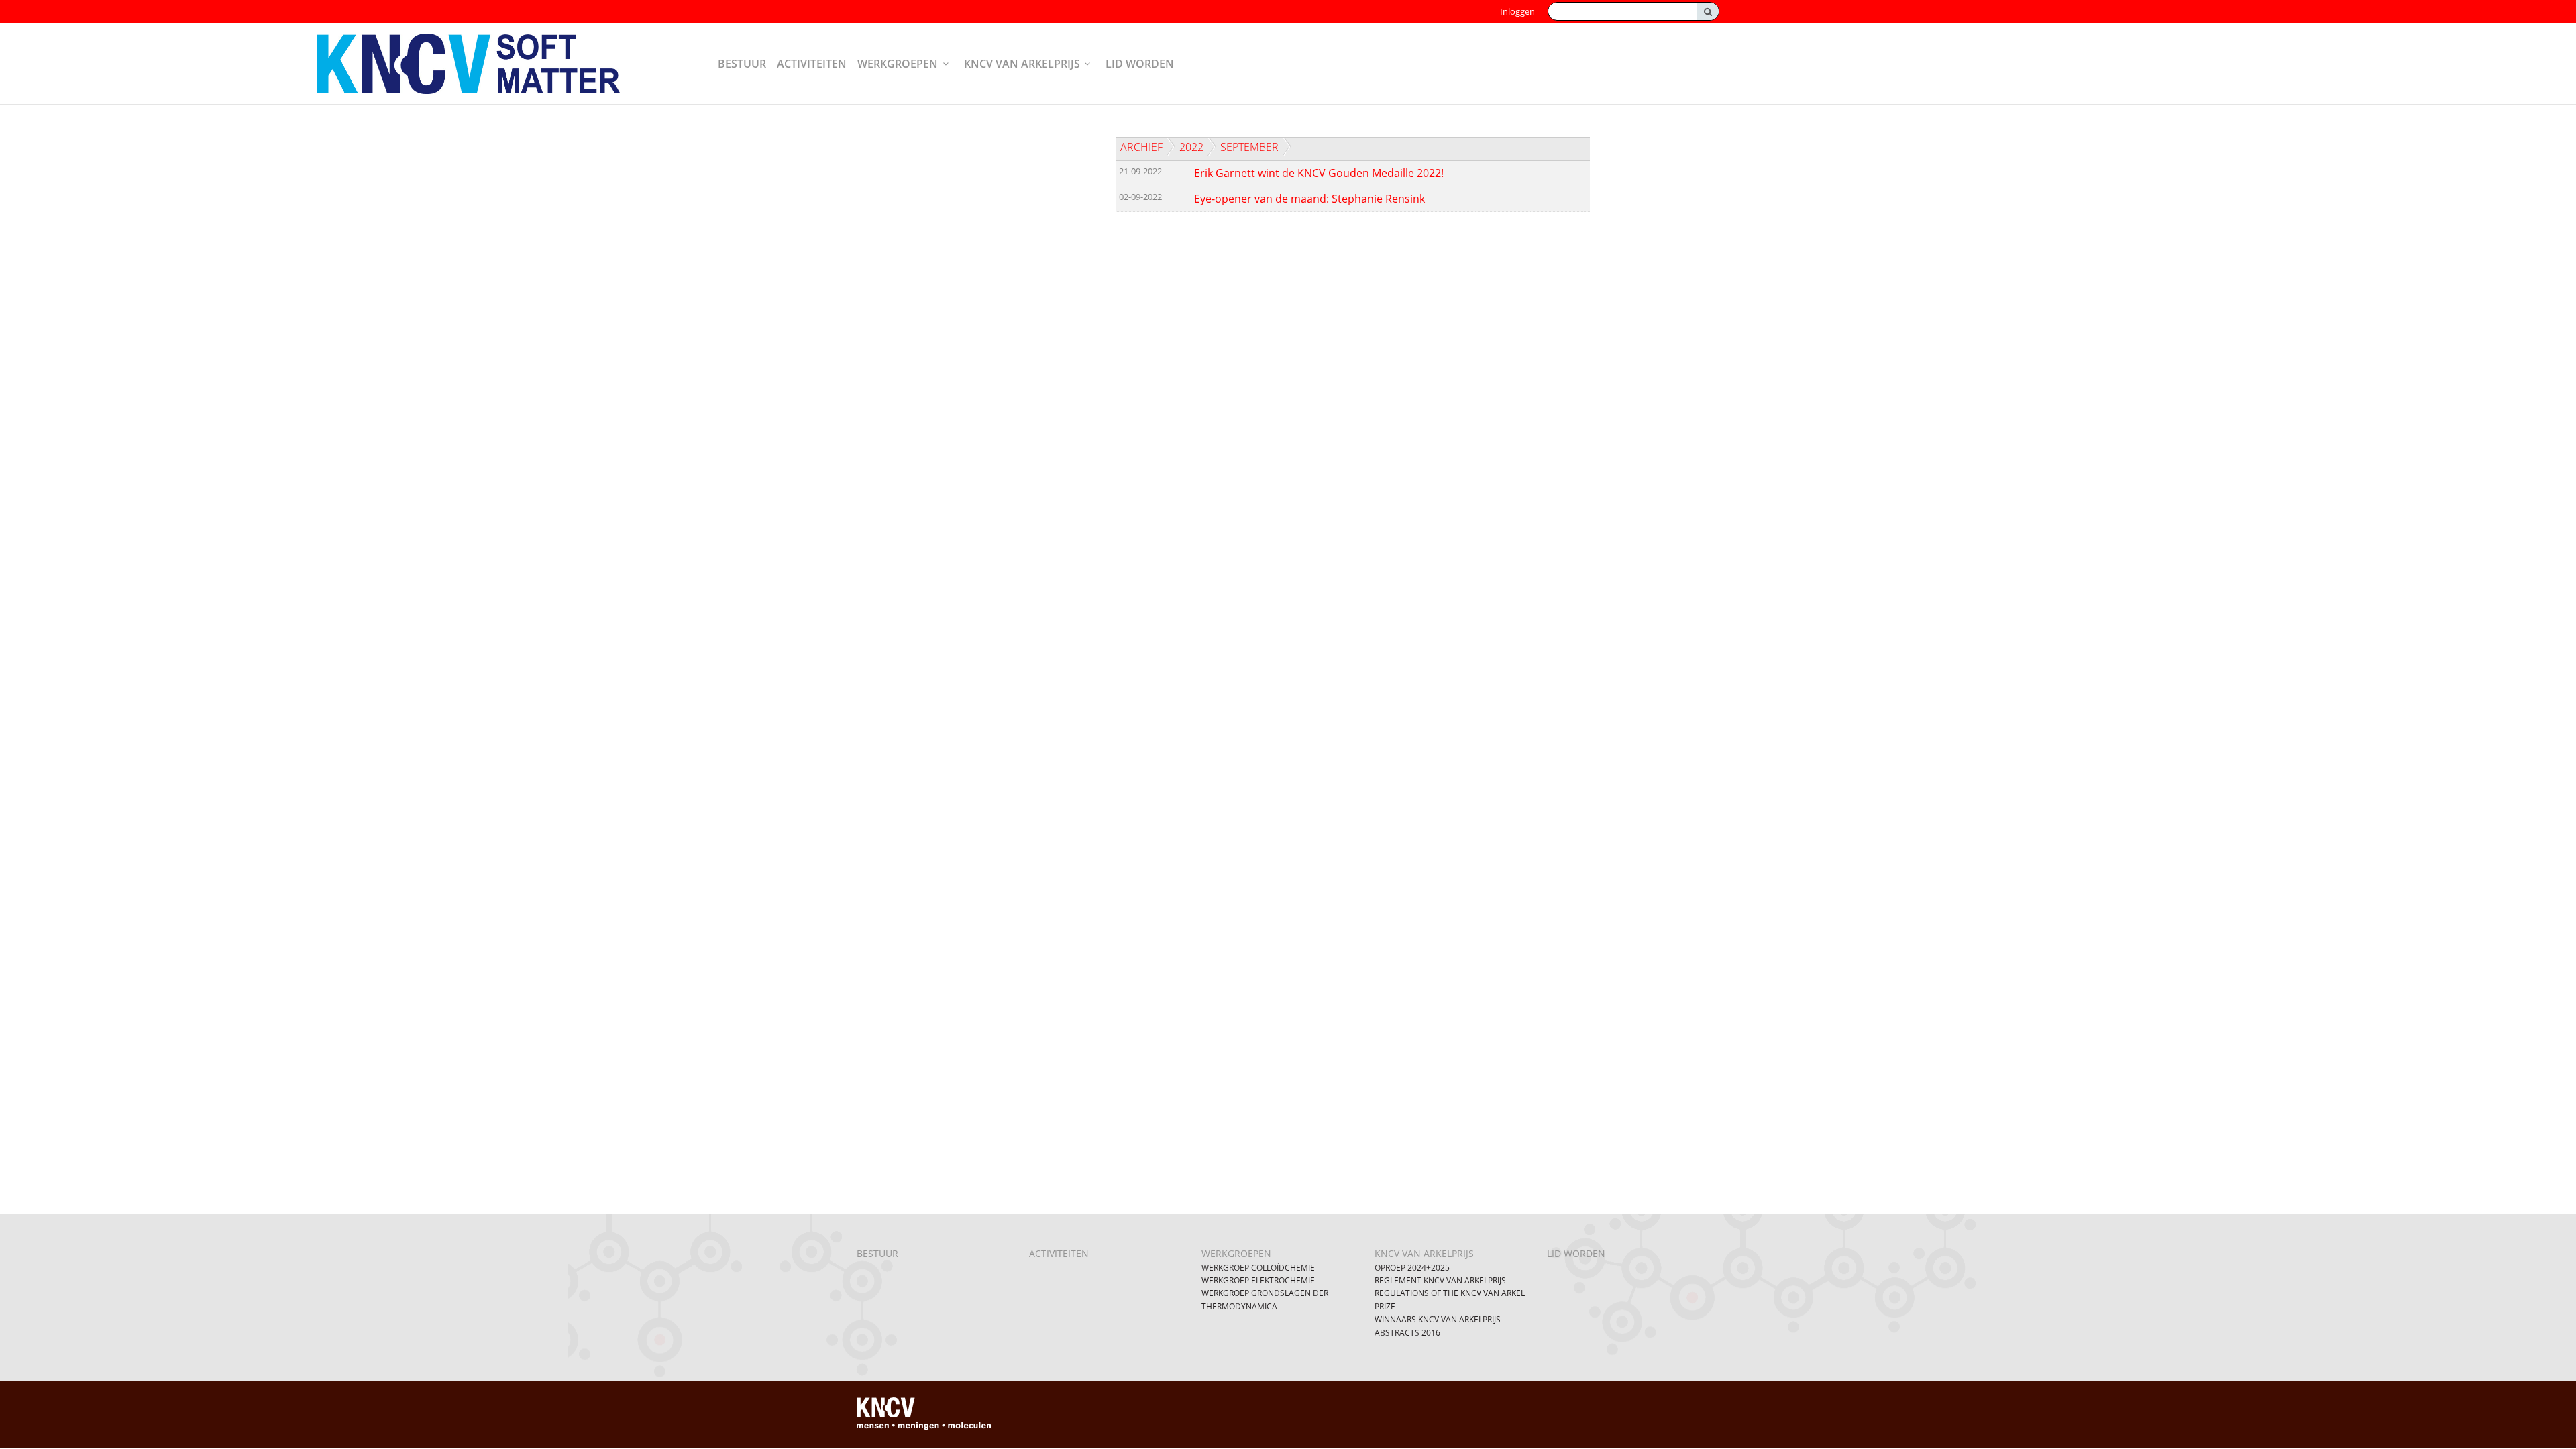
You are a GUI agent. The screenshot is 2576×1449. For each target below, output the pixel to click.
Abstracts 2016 (1407, 1333)
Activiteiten (812, 64)
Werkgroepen (898, 64)
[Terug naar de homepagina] (480, 64)
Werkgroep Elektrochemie (1258, 1280)
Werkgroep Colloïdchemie (1258, 1268)
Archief (1141, 147)
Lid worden (1140, 64)
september (1249, 147)
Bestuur (742, 64)
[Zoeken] (1708, 11)
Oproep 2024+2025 (1412, 1268)
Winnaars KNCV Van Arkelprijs (1438, 1319)
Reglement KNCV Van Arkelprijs (1440, 1280)
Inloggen (1517, 11)
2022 (1191, 147)
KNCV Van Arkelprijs (1022, 64)
